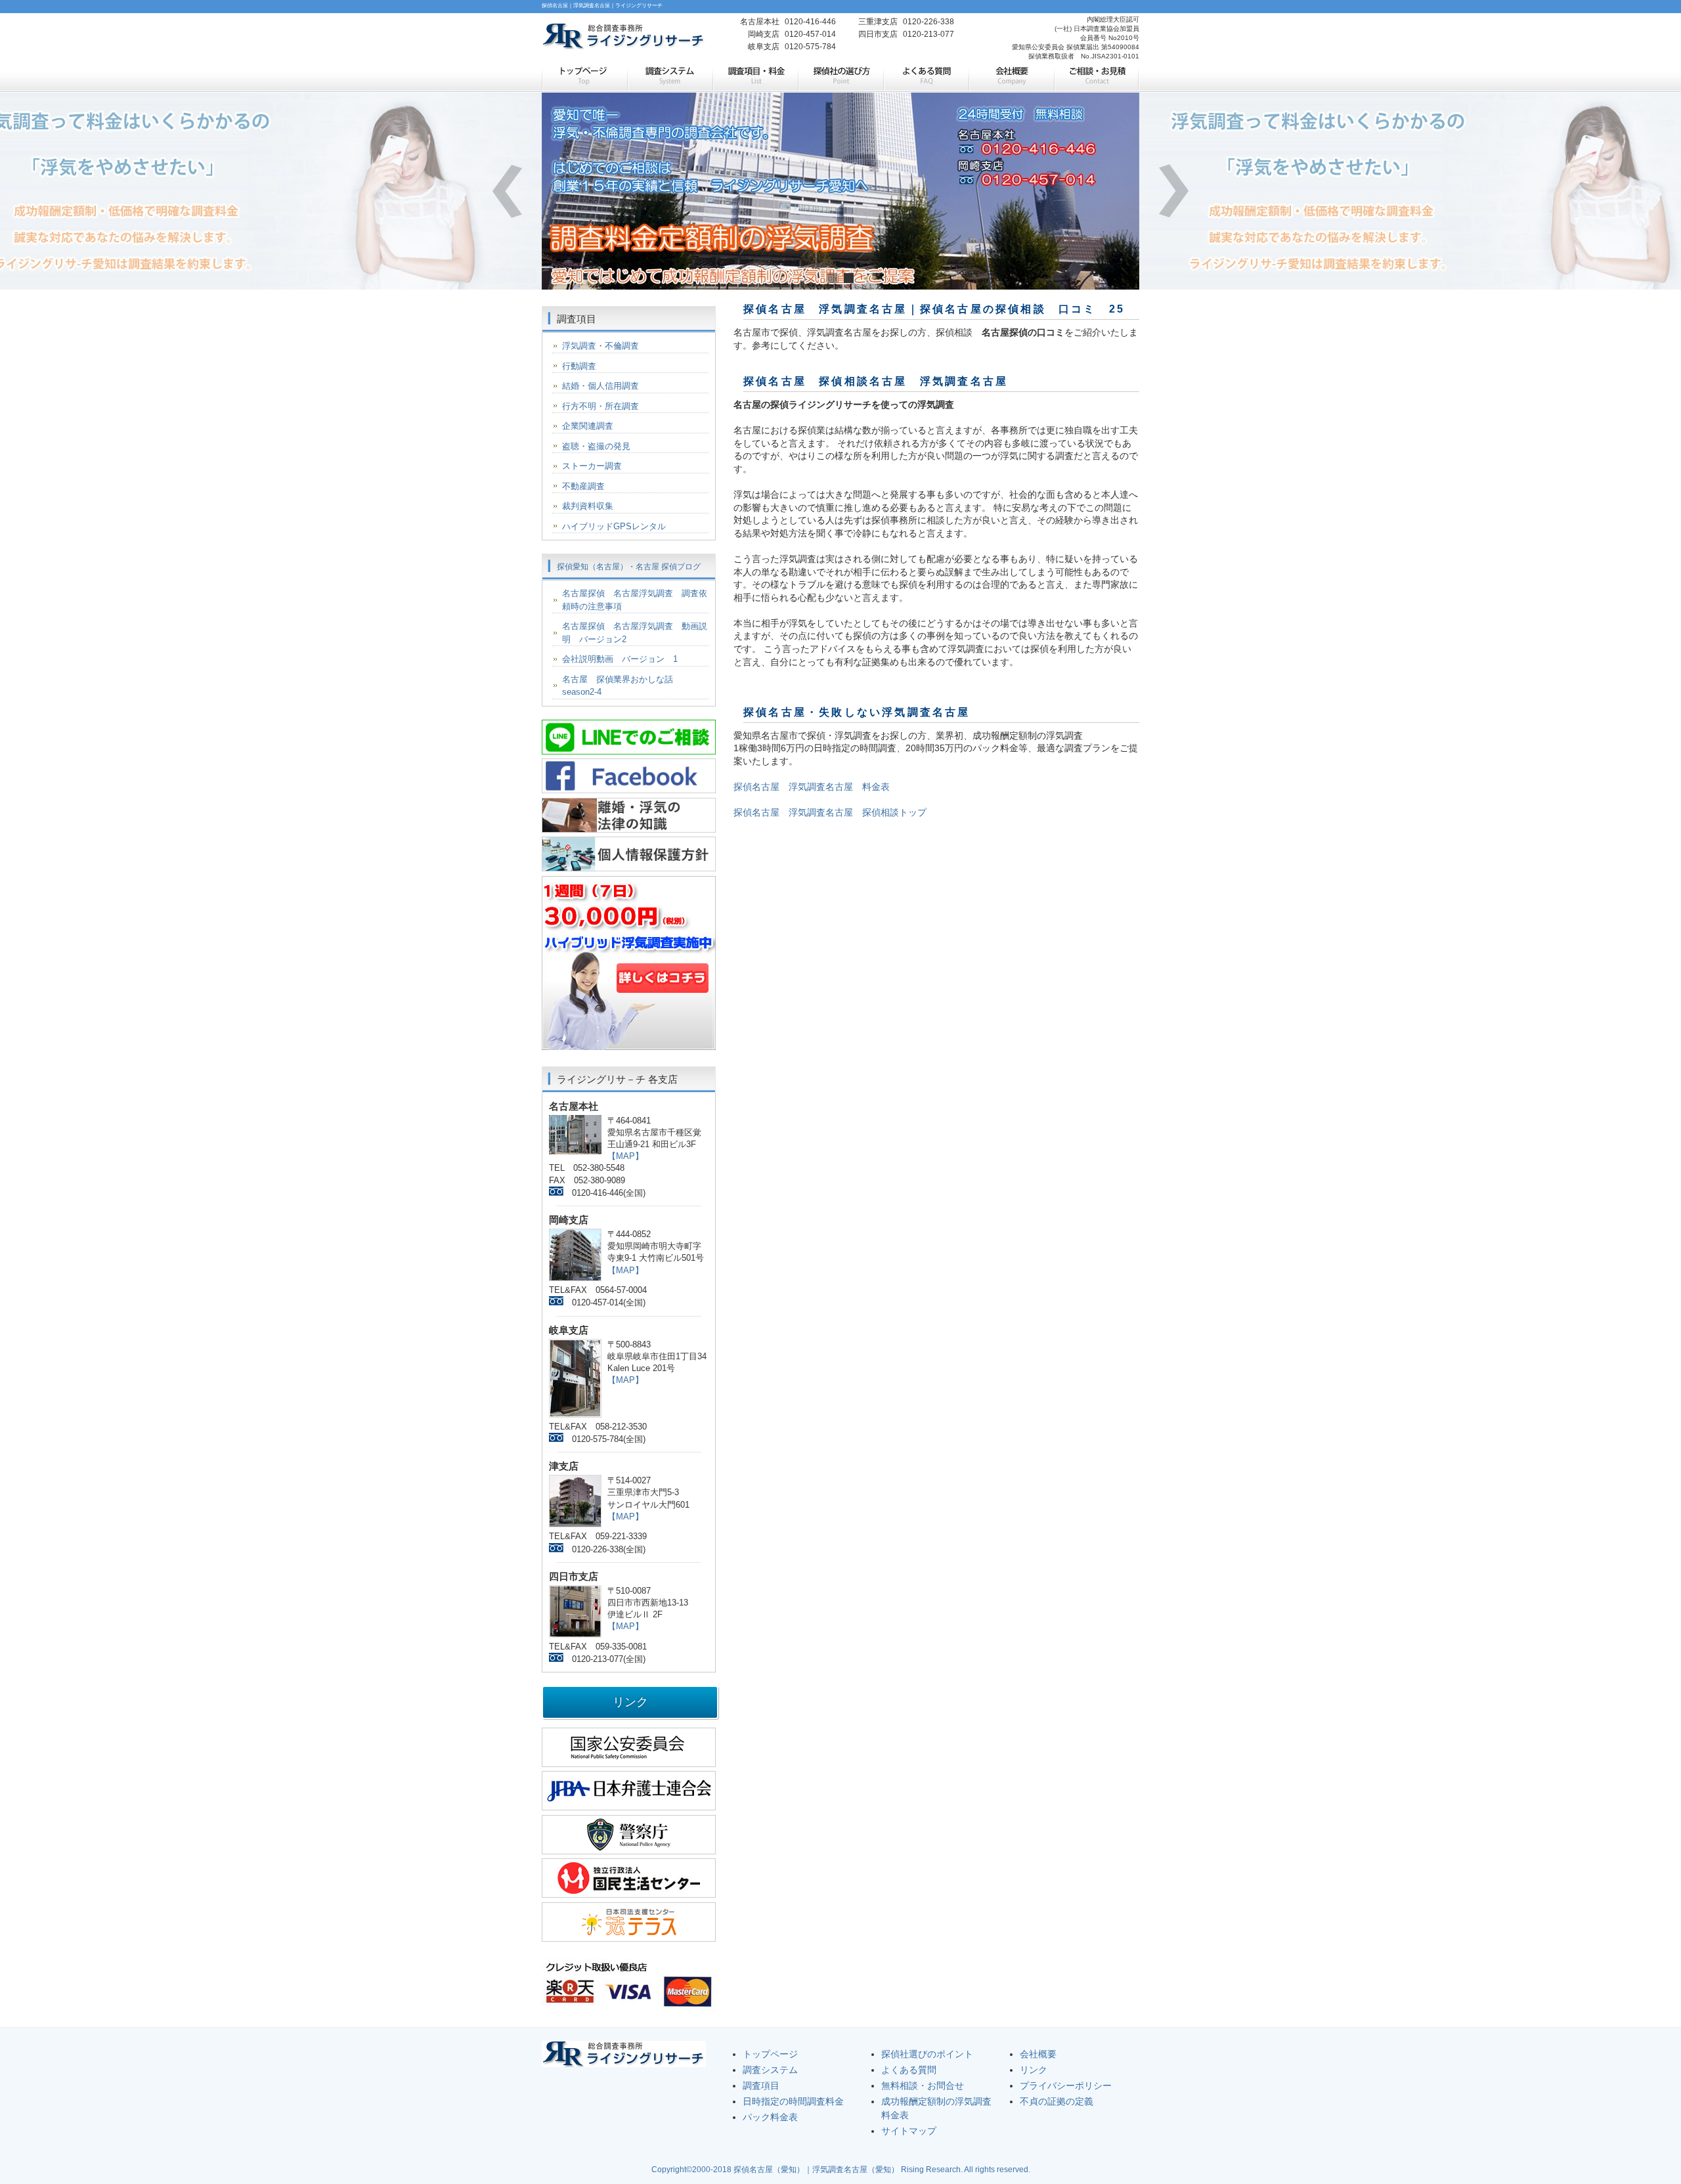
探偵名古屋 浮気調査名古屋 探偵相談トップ (830, 812)
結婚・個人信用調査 (600, 386)
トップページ (584, 77)
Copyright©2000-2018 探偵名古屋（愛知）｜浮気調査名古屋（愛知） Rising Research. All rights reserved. (841, 2170)
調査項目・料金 (755, 77)
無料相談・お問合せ (923, 2086)
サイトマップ (909, 2131)
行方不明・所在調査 (600, 406)
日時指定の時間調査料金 (793, 2101)
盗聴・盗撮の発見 (596, 446)
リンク (1034, 2070)
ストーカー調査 (592, 466)
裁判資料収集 (588, 506)
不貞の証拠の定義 (1057, 2101)
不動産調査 (583, 486)
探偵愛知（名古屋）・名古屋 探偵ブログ (629, 567)
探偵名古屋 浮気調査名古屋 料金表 (812, 787)
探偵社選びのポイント (927, 2054)
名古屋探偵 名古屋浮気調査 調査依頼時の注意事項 (635, 600)
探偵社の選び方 (840, 77)
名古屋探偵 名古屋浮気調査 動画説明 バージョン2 (635, 633)
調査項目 (761, 2086)
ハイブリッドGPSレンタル (614, 526)
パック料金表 (770, 2117)
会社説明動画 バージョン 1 (620, 659)
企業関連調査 (588, 426)
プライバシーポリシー (1066, 2086)
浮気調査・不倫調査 (600, 346)
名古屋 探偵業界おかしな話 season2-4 (622, 686)
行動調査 (579, 366)
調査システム (670, 77)
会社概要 (1011, 77)
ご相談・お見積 (1097, 77)
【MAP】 (625, 1156)
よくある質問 (926, 77)
